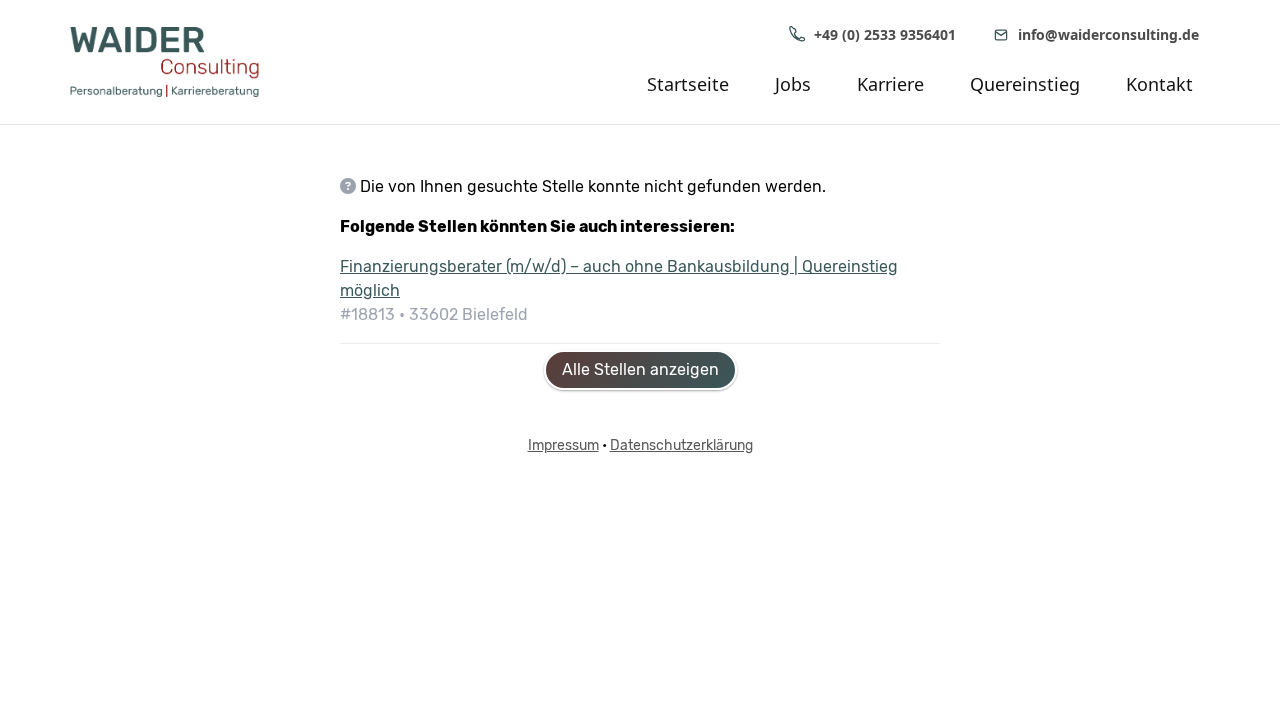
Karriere (890, 84)
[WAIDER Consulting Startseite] (180, 62)
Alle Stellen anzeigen (640, 369)
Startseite (688, 84)
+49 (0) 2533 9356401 (885, 34)
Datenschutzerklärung (681, 445)
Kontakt (1159, 84)
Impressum (563, 445)
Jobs (793, 84)
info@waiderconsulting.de (1108, 34)
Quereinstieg (1025, 84)
